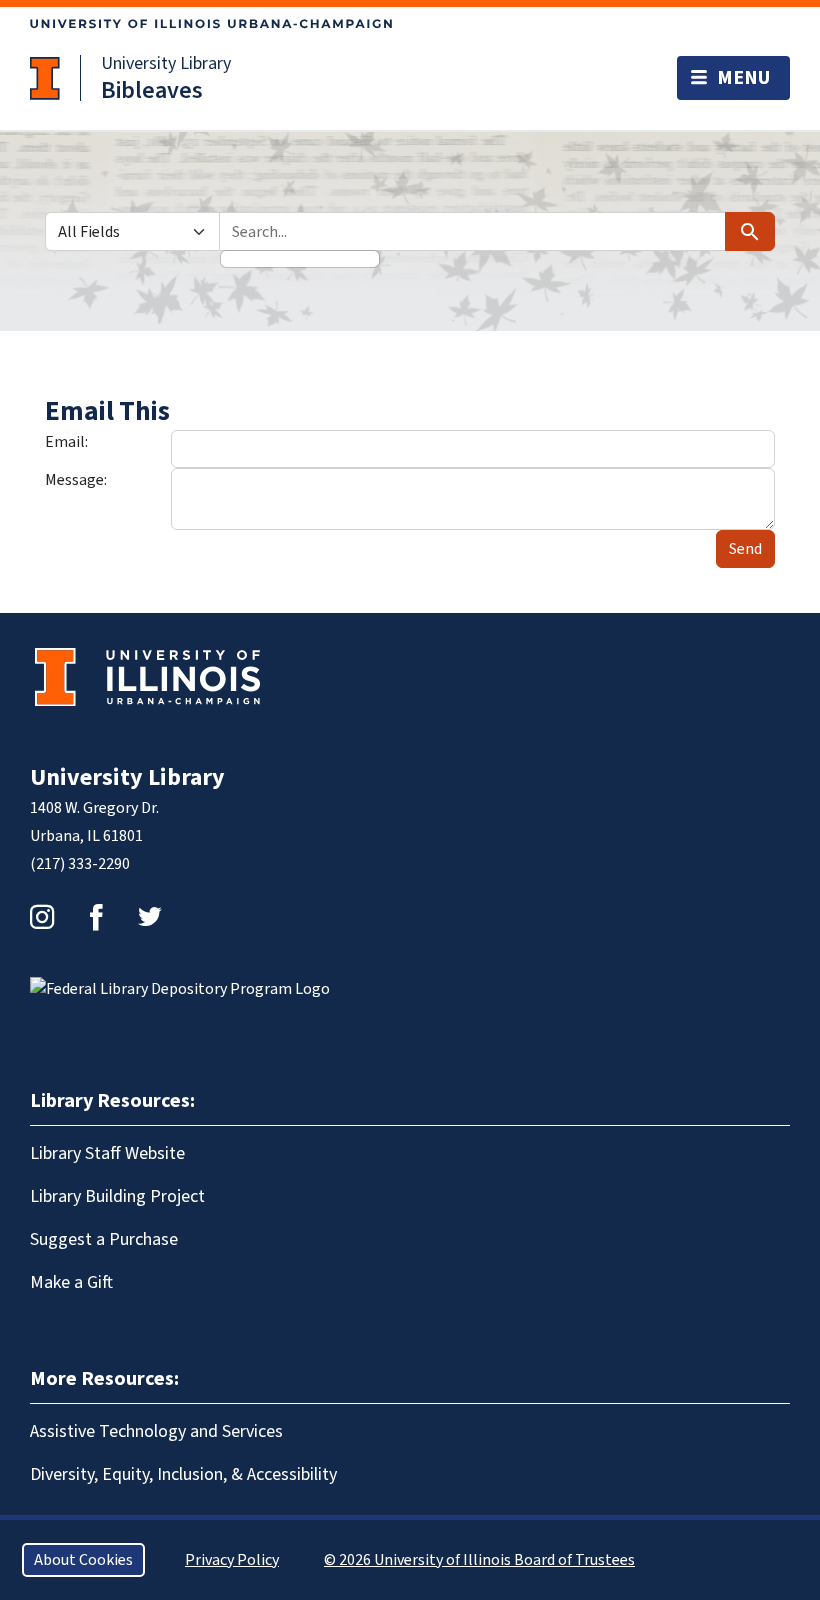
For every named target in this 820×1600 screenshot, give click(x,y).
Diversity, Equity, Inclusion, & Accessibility (183, 1474)
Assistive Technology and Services (156, 1431)
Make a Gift (71, 1282)
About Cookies (83, 1560)
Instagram (42, 917)
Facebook (96, 917)
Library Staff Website (107, 1153)
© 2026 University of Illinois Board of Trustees (479, 1560)
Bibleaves (152, 90)
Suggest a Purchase (104, 1239)
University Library (166, 63)
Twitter (150, 917)
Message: (76, 480)
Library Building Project (117, 1196)
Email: (66, 442)
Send (745, 549)
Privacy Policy (232, 1560)
